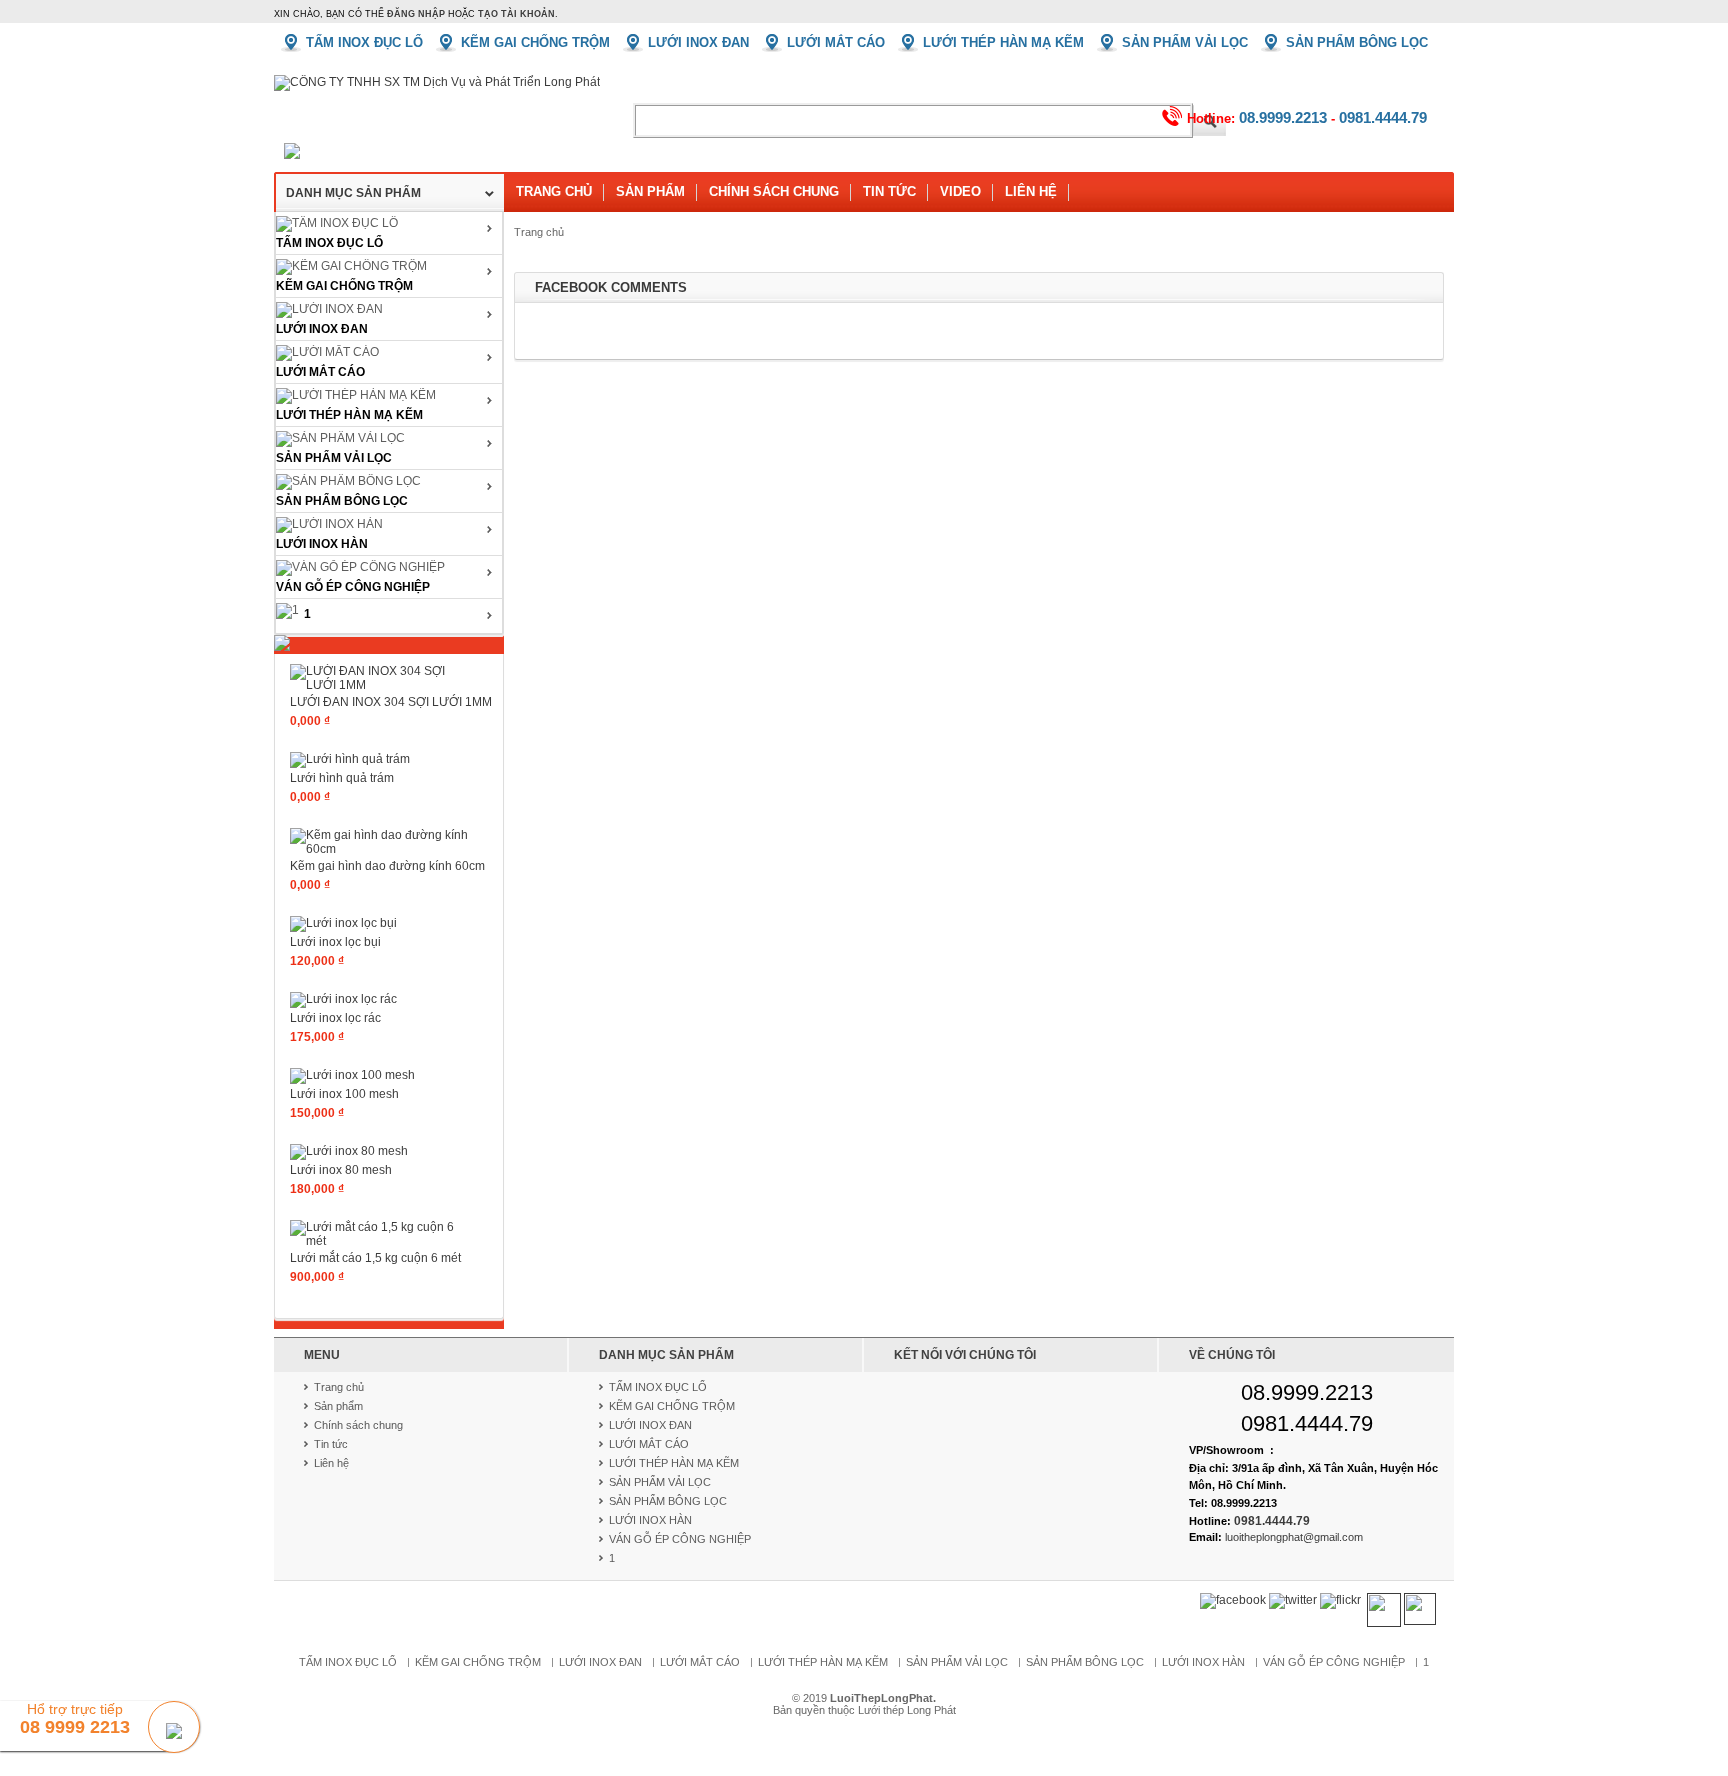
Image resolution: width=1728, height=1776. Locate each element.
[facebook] (1233, 1601)
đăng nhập (416, 14)
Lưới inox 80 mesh (341, 1170)
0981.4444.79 (1383, 117)
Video (960, 191)
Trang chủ (554, 191)
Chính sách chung (774, 191)
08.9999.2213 (1283, 117)
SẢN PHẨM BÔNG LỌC (342, 501)
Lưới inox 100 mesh (344, 1094)
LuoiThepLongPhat (881, 1698)
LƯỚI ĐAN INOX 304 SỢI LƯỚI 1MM (391, 702)
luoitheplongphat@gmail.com (1294, 1537)
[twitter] (1293, 1601)
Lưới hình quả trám (342, 778)
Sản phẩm (650, 191)
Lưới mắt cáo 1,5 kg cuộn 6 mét (375, 1258)
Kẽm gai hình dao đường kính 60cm (387, 866)
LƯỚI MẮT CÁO (320, 372)
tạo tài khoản (516, 14)
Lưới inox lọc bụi (335, 942)
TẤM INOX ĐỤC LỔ (329, 243)
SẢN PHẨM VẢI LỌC (334, 458)
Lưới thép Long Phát (907, 1710)
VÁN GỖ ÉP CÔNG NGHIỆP (353, 587)
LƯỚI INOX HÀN (322, 544)
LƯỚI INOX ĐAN (322, 329)
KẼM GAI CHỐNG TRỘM (344, 286)
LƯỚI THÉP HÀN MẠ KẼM (349, 415)
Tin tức (889, 191)
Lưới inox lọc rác (335, 1018)
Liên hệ (1031, 191)
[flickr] (1340, 1601)
